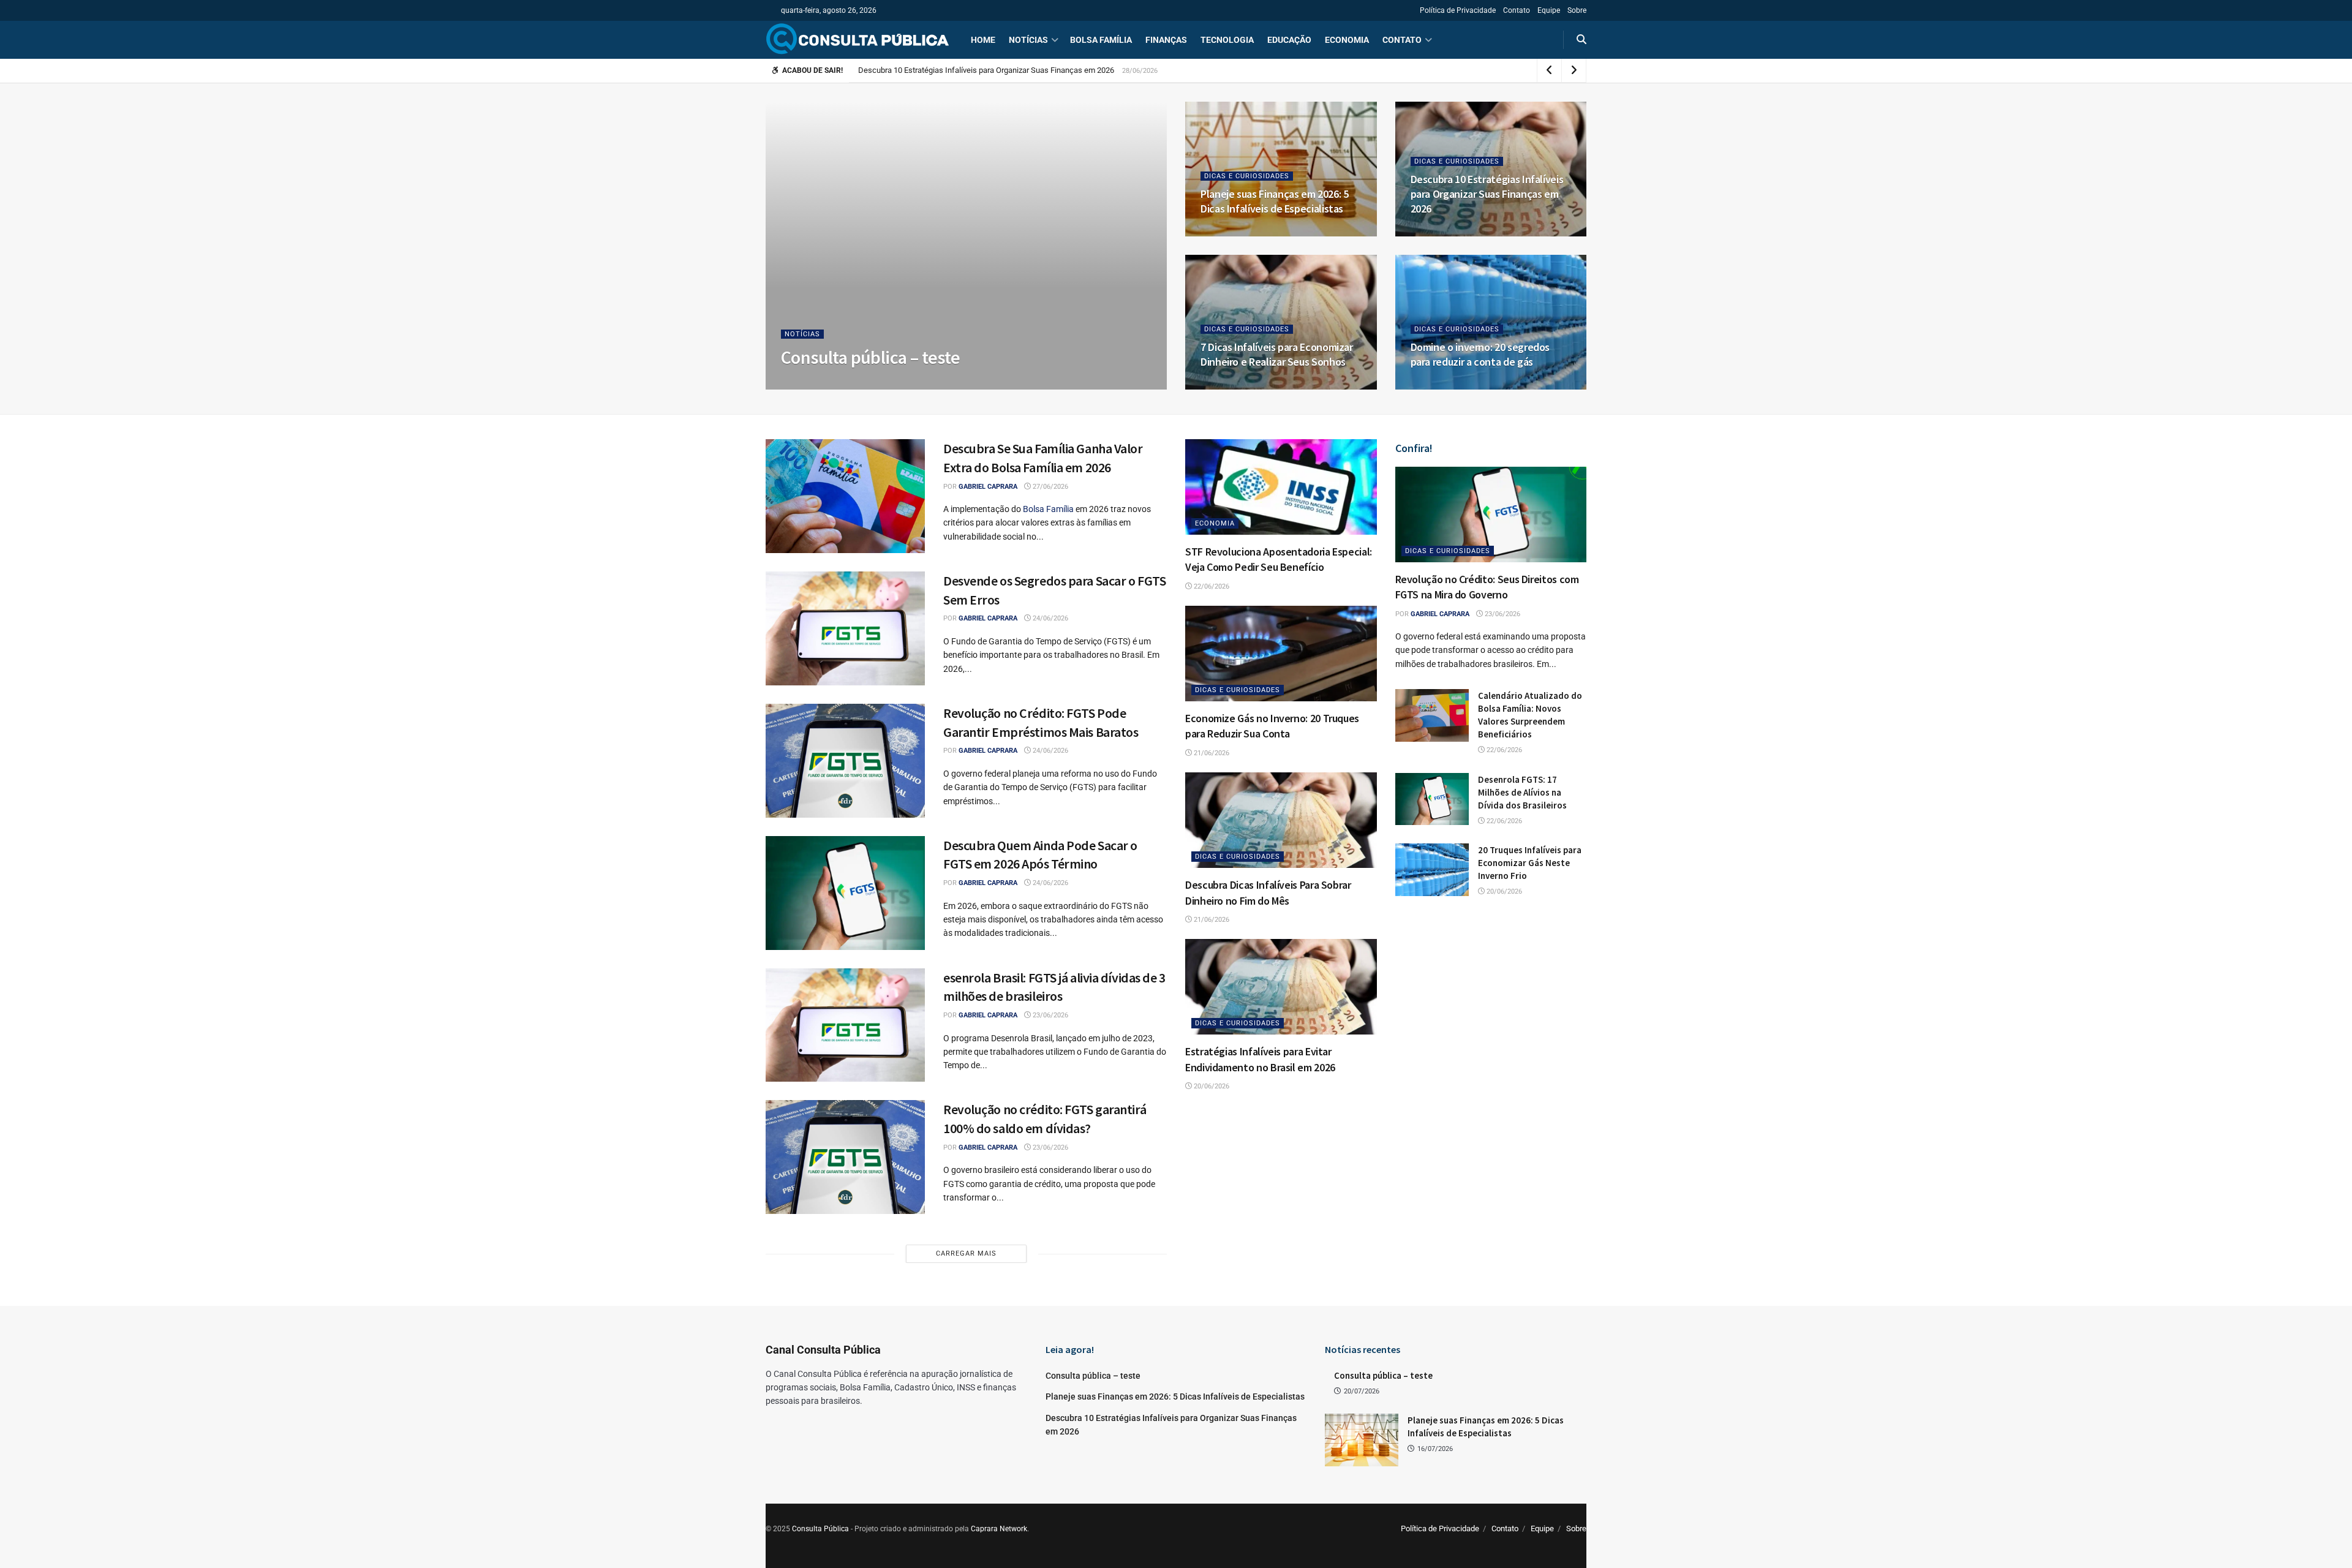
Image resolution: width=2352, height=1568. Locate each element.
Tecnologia (1227, 40)
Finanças (1166, 40)
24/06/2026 (1050, 618)
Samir (807, 386)
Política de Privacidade (1458, 10)
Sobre (1577, 10)
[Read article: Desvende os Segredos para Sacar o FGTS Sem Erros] (845, 628)
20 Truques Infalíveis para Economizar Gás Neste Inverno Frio (1530, 863)
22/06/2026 (1211, 586)
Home (983, 40)
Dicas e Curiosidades (1247, 176)
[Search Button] (1581, 40)
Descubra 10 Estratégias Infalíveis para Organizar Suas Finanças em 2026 (1487, 194)
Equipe (1549, 10)
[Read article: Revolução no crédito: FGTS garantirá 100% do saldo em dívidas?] (845, 1157)
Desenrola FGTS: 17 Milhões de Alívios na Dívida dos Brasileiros (1522, 792)
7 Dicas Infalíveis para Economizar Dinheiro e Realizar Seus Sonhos (974, 70)
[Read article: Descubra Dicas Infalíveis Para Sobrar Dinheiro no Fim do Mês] (1281, 820)
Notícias (1028, 40)
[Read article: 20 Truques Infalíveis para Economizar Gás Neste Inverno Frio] (1432, 870)
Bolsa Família (1101, 40)
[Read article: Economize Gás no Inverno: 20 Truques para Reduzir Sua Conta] (1281, 654)
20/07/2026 (849, 386)
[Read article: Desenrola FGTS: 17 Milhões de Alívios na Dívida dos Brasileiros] (1432, 799)
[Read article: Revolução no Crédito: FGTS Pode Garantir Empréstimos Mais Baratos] (845, 761)
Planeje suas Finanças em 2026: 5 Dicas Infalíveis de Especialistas (1274, 201)
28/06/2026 (1436, 232)
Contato (1517, 10)
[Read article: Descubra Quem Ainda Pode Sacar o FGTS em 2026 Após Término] (845, 893)
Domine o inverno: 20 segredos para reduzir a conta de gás (1480, 354)
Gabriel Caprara (988, 487)
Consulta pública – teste (871, 357)
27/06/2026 (1226, 386)
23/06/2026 (1050, 1015)
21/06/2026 (1211, 753)
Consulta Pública (820, 1529)
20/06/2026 (1211, 1086)
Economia (1347, 40)
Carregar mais (966, 1253)
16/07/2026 (1226, 232)
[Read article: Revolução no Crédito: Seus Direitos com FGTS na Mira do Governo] (1491, 514)
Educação (1289, 40)
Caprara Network (999, 1529)
